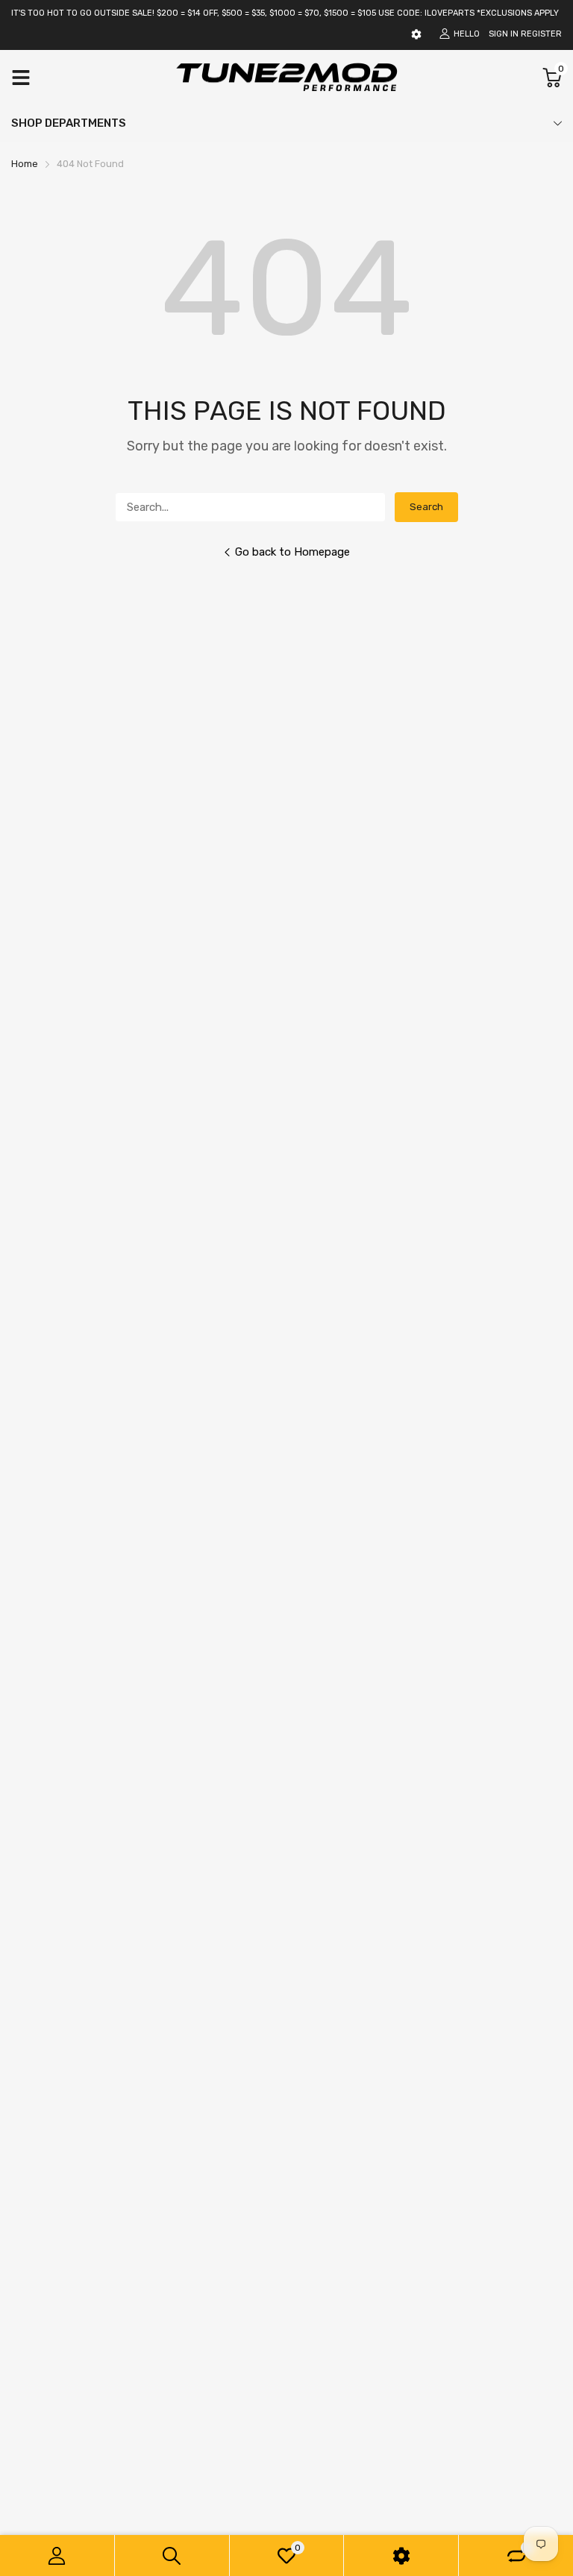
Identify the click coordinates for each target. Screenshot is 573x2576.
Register (541, 34)
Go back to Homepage (292, 552)
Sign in (504, 34)
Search (426, 507)
